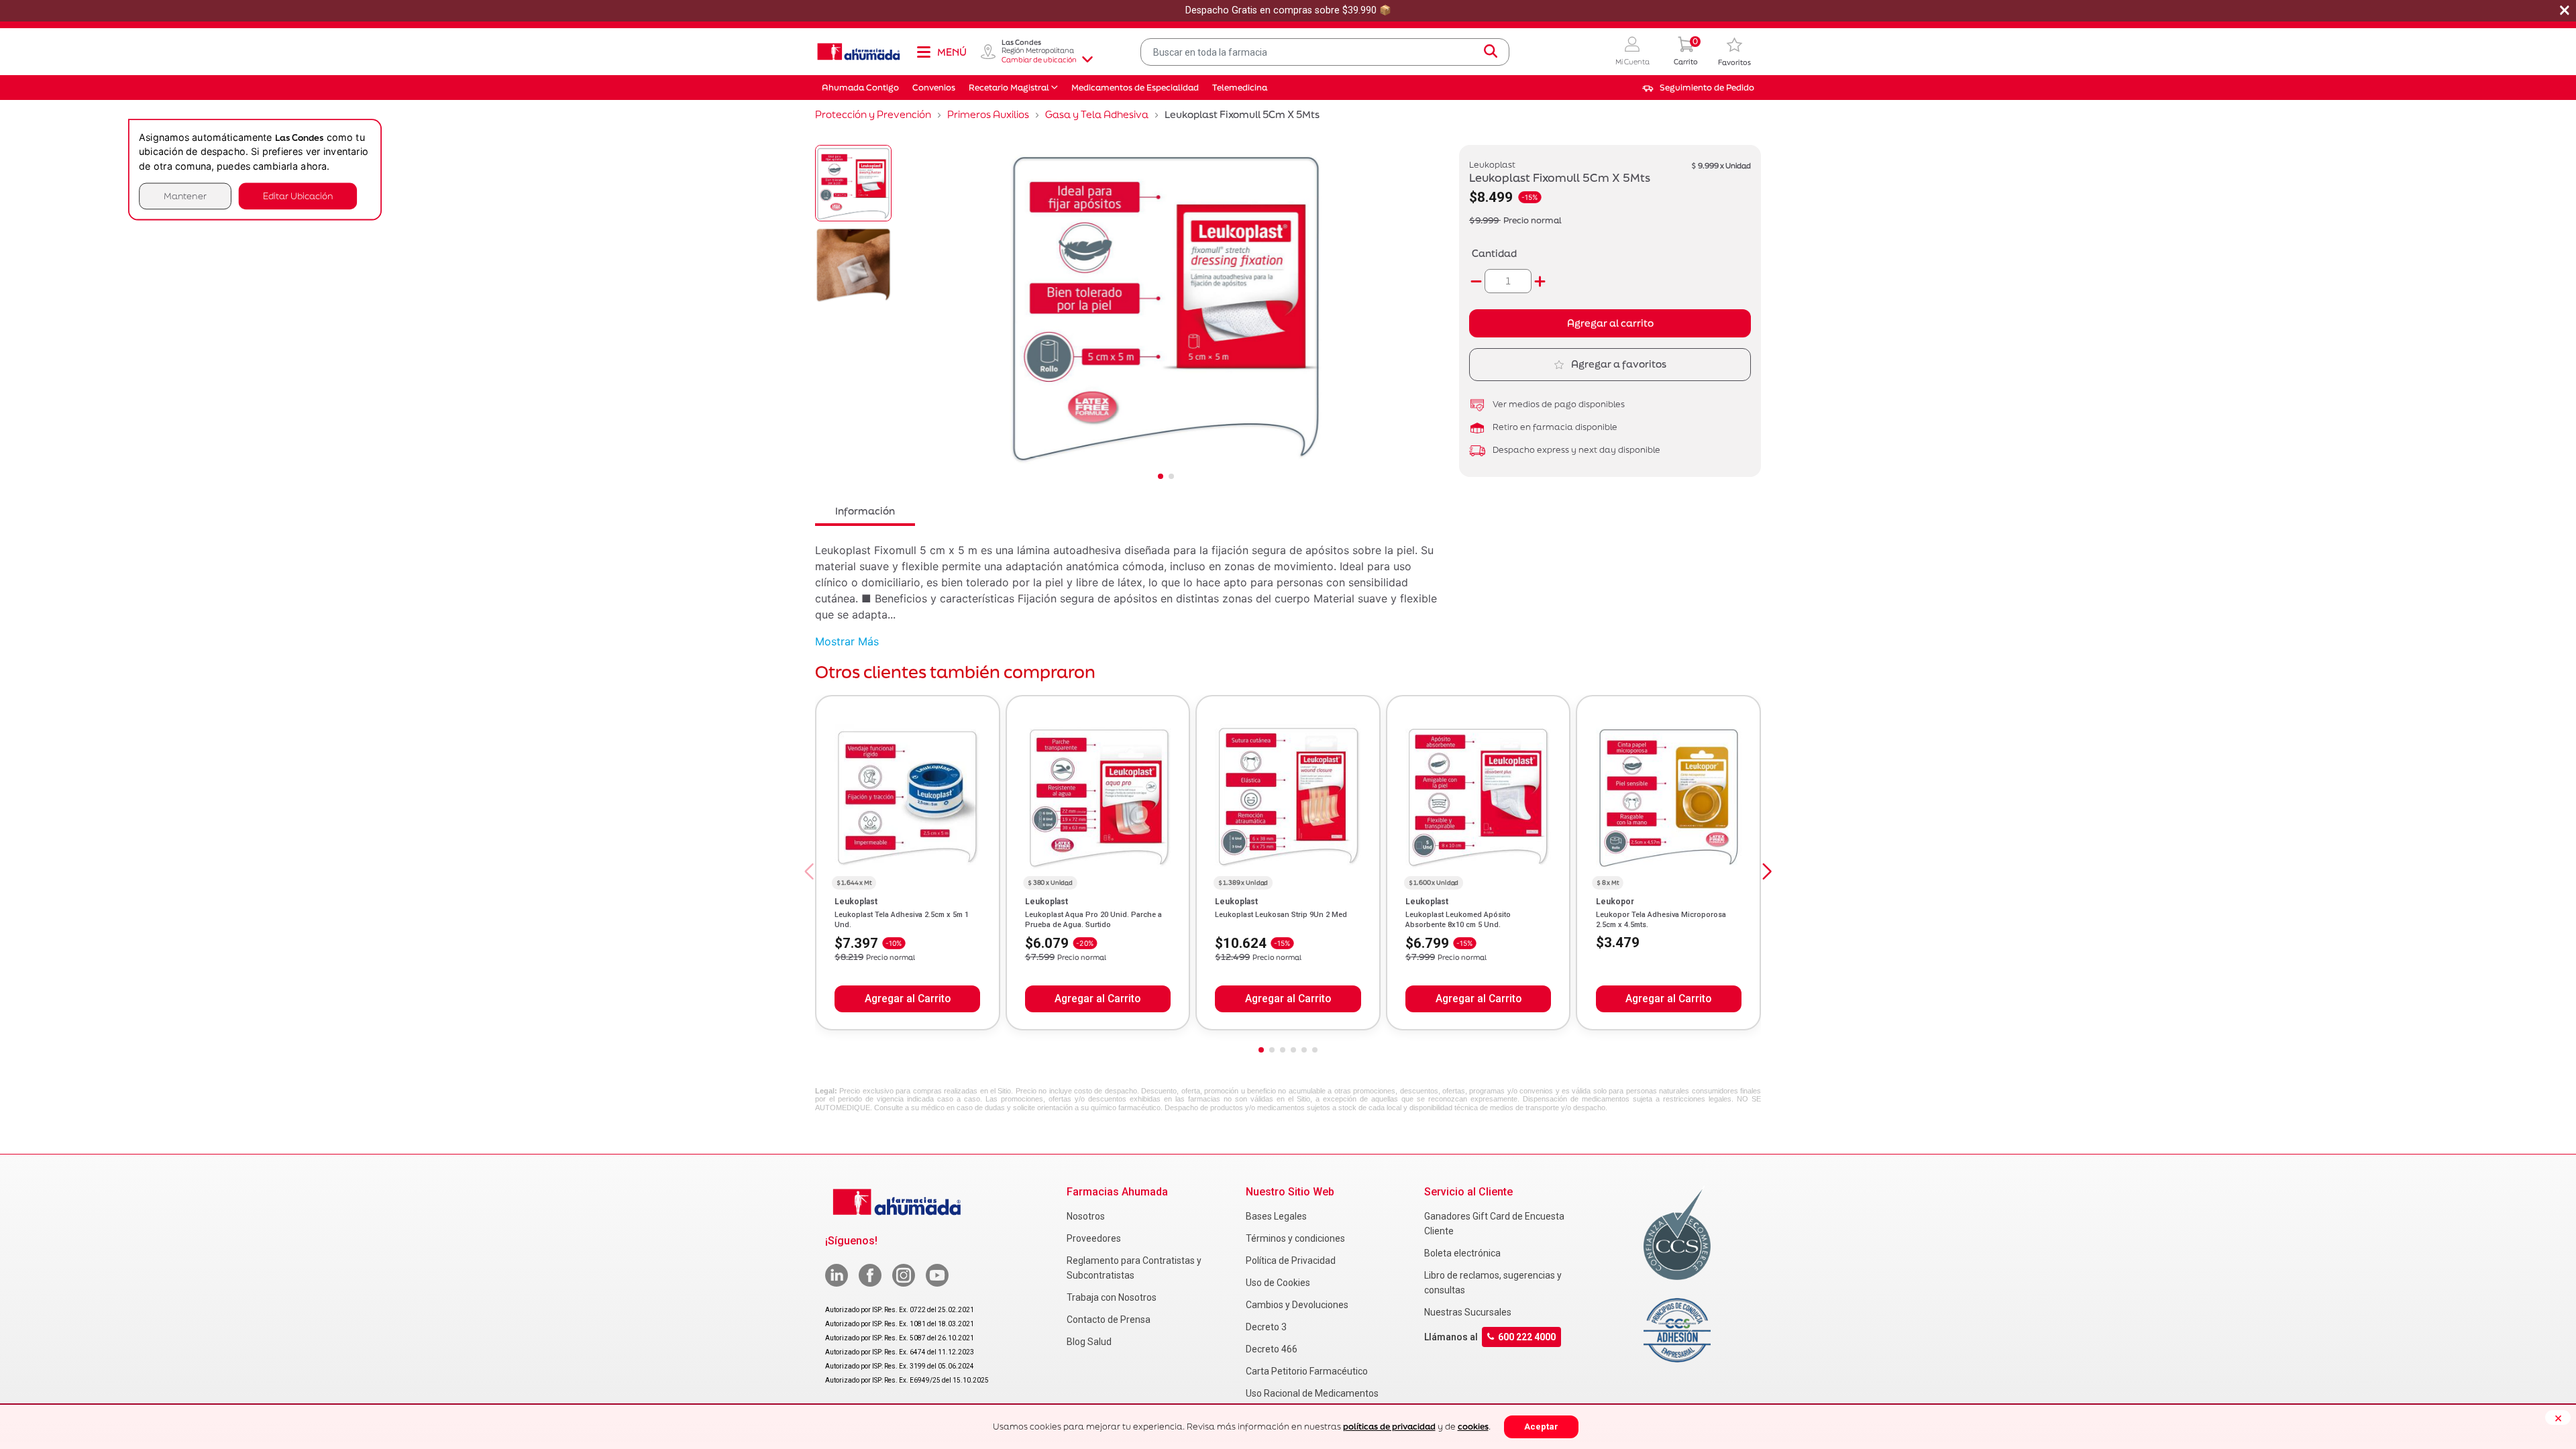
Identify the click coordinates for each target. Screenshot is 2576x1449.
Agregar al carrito (1610, 323)
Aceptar (1541, 1427)
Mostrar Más (847, 641)
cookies (1473, 1427)
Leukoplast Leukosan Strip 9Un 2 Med (1281, 915)
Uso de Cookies (1278, 1283)
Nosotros (1086, 1216)
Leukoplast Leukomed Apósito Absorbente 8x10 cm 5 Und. (1458, 919)
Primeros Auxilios (988, 114)
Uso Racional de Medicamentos (1312, 1393)
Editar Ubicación (298, 196)
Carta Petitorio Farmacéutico (1307, 1371)
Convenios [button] (934, 88)
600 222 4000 (1527, 1337)
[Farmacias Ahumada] (859, 52)
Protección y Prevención (873, 114)
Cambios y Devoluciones (1297, 1305)
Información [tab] (865, 511)
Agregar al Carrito (908, 999)
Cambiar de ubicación (1039, 60)
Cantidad (1494, 253)
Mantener (185, 196)
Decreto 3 (1266, 1327)
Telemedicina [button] (1240, 88)
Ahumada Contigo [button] (860, 88)
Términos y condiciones (1295, 1238)
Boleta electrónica (1462, 1253)
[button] (1632, 52)
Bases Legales (1276, 1216)
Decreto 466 (1272, 1349)
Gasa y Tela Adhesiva (1097, 114)
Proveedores (1094, 1238)
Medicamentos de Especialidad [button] (1135, 88)
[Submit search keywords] (1491, 52)
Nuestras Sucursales (1468, 1312)
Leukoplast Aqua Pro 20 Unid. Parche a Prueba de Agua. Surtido (1093, 919)
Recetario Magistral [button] (1009, 88)
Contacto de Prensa (1109, 1320)
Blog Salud (1089, 1342)
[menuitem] (1698, 88)
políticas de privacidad (1389, 1427)
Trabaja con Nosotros (1112, 1297)
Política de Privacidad (1291, 1260)
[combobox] (1325, 52)
